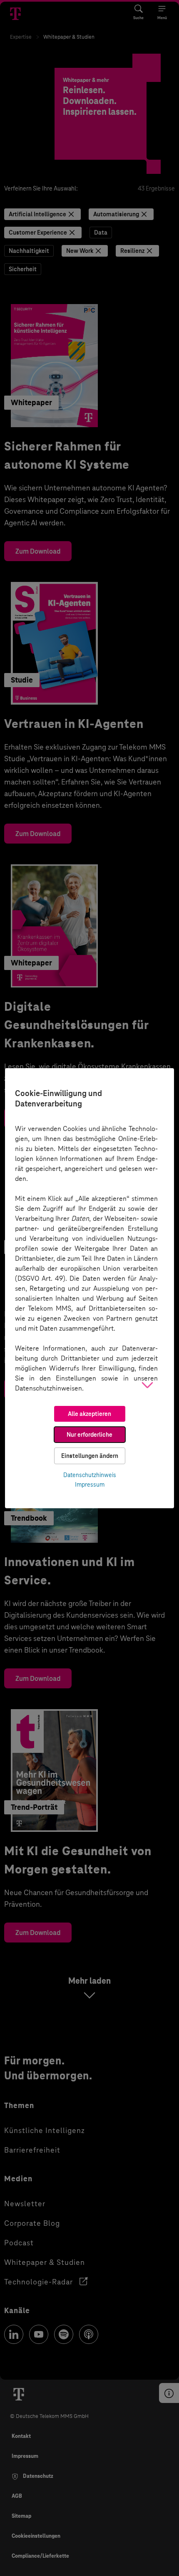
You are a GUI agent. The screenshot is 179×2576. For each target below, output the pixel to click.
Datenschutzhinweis (90, 1475)
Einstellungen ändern (90, 1456)
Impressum (90, 1485)
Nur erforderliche (89, 1435)
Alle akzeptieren (89, 1414)
